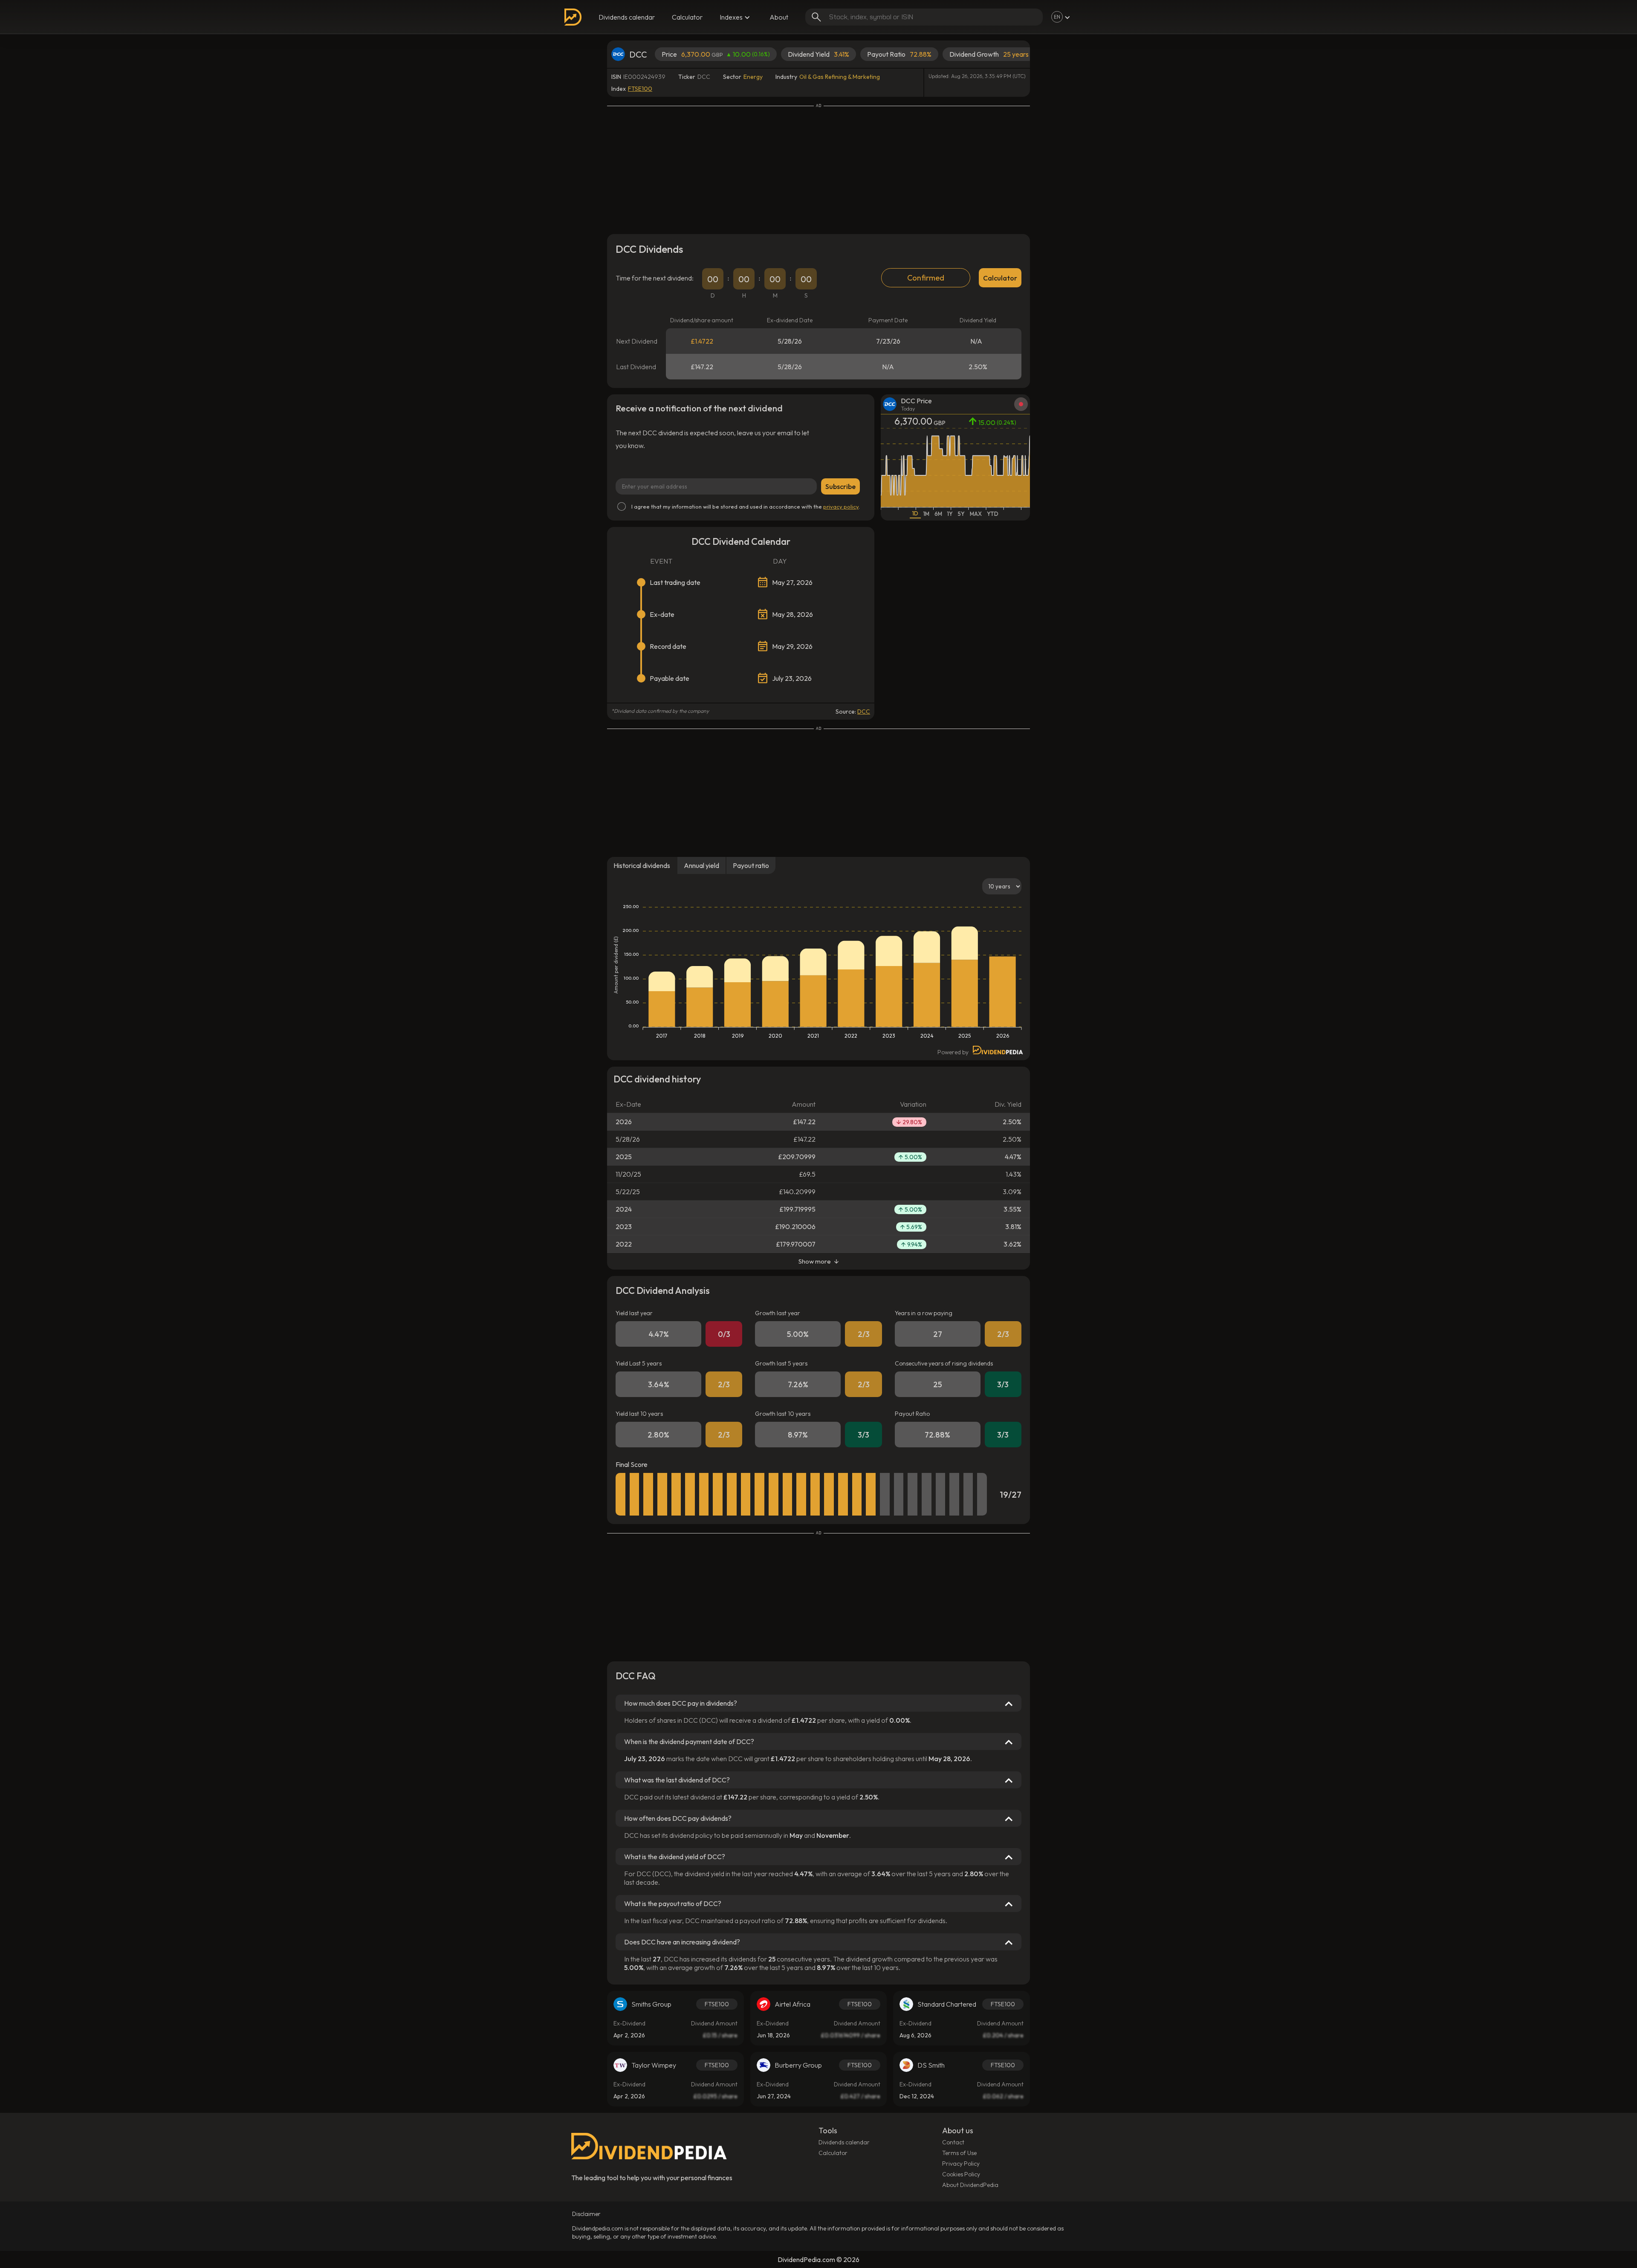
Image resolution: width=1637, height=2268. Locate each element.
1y (950, 514)
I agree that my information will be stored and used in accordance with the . (746, 506)
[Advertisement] (818, 168)
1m (926, 514)
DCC (864, 712)
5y (961, 514)
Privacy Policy (961, 2164)
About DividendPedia (970, 2185)
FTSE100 (640, 89)
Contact (953, 2142)
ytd (993, 514)
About (779, 17)
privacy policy (841, 506)
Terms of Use (959, 2153)
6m (938, 514)
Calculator (687, 17)
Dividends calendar (627, 17)
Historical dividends (642, 865)
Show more (815, 1261)
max (976, 514)
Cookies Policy (961, 2174)
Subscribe (840, 486)
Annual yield (701, 865)
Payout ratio (751, 865)
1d (915, 513)
